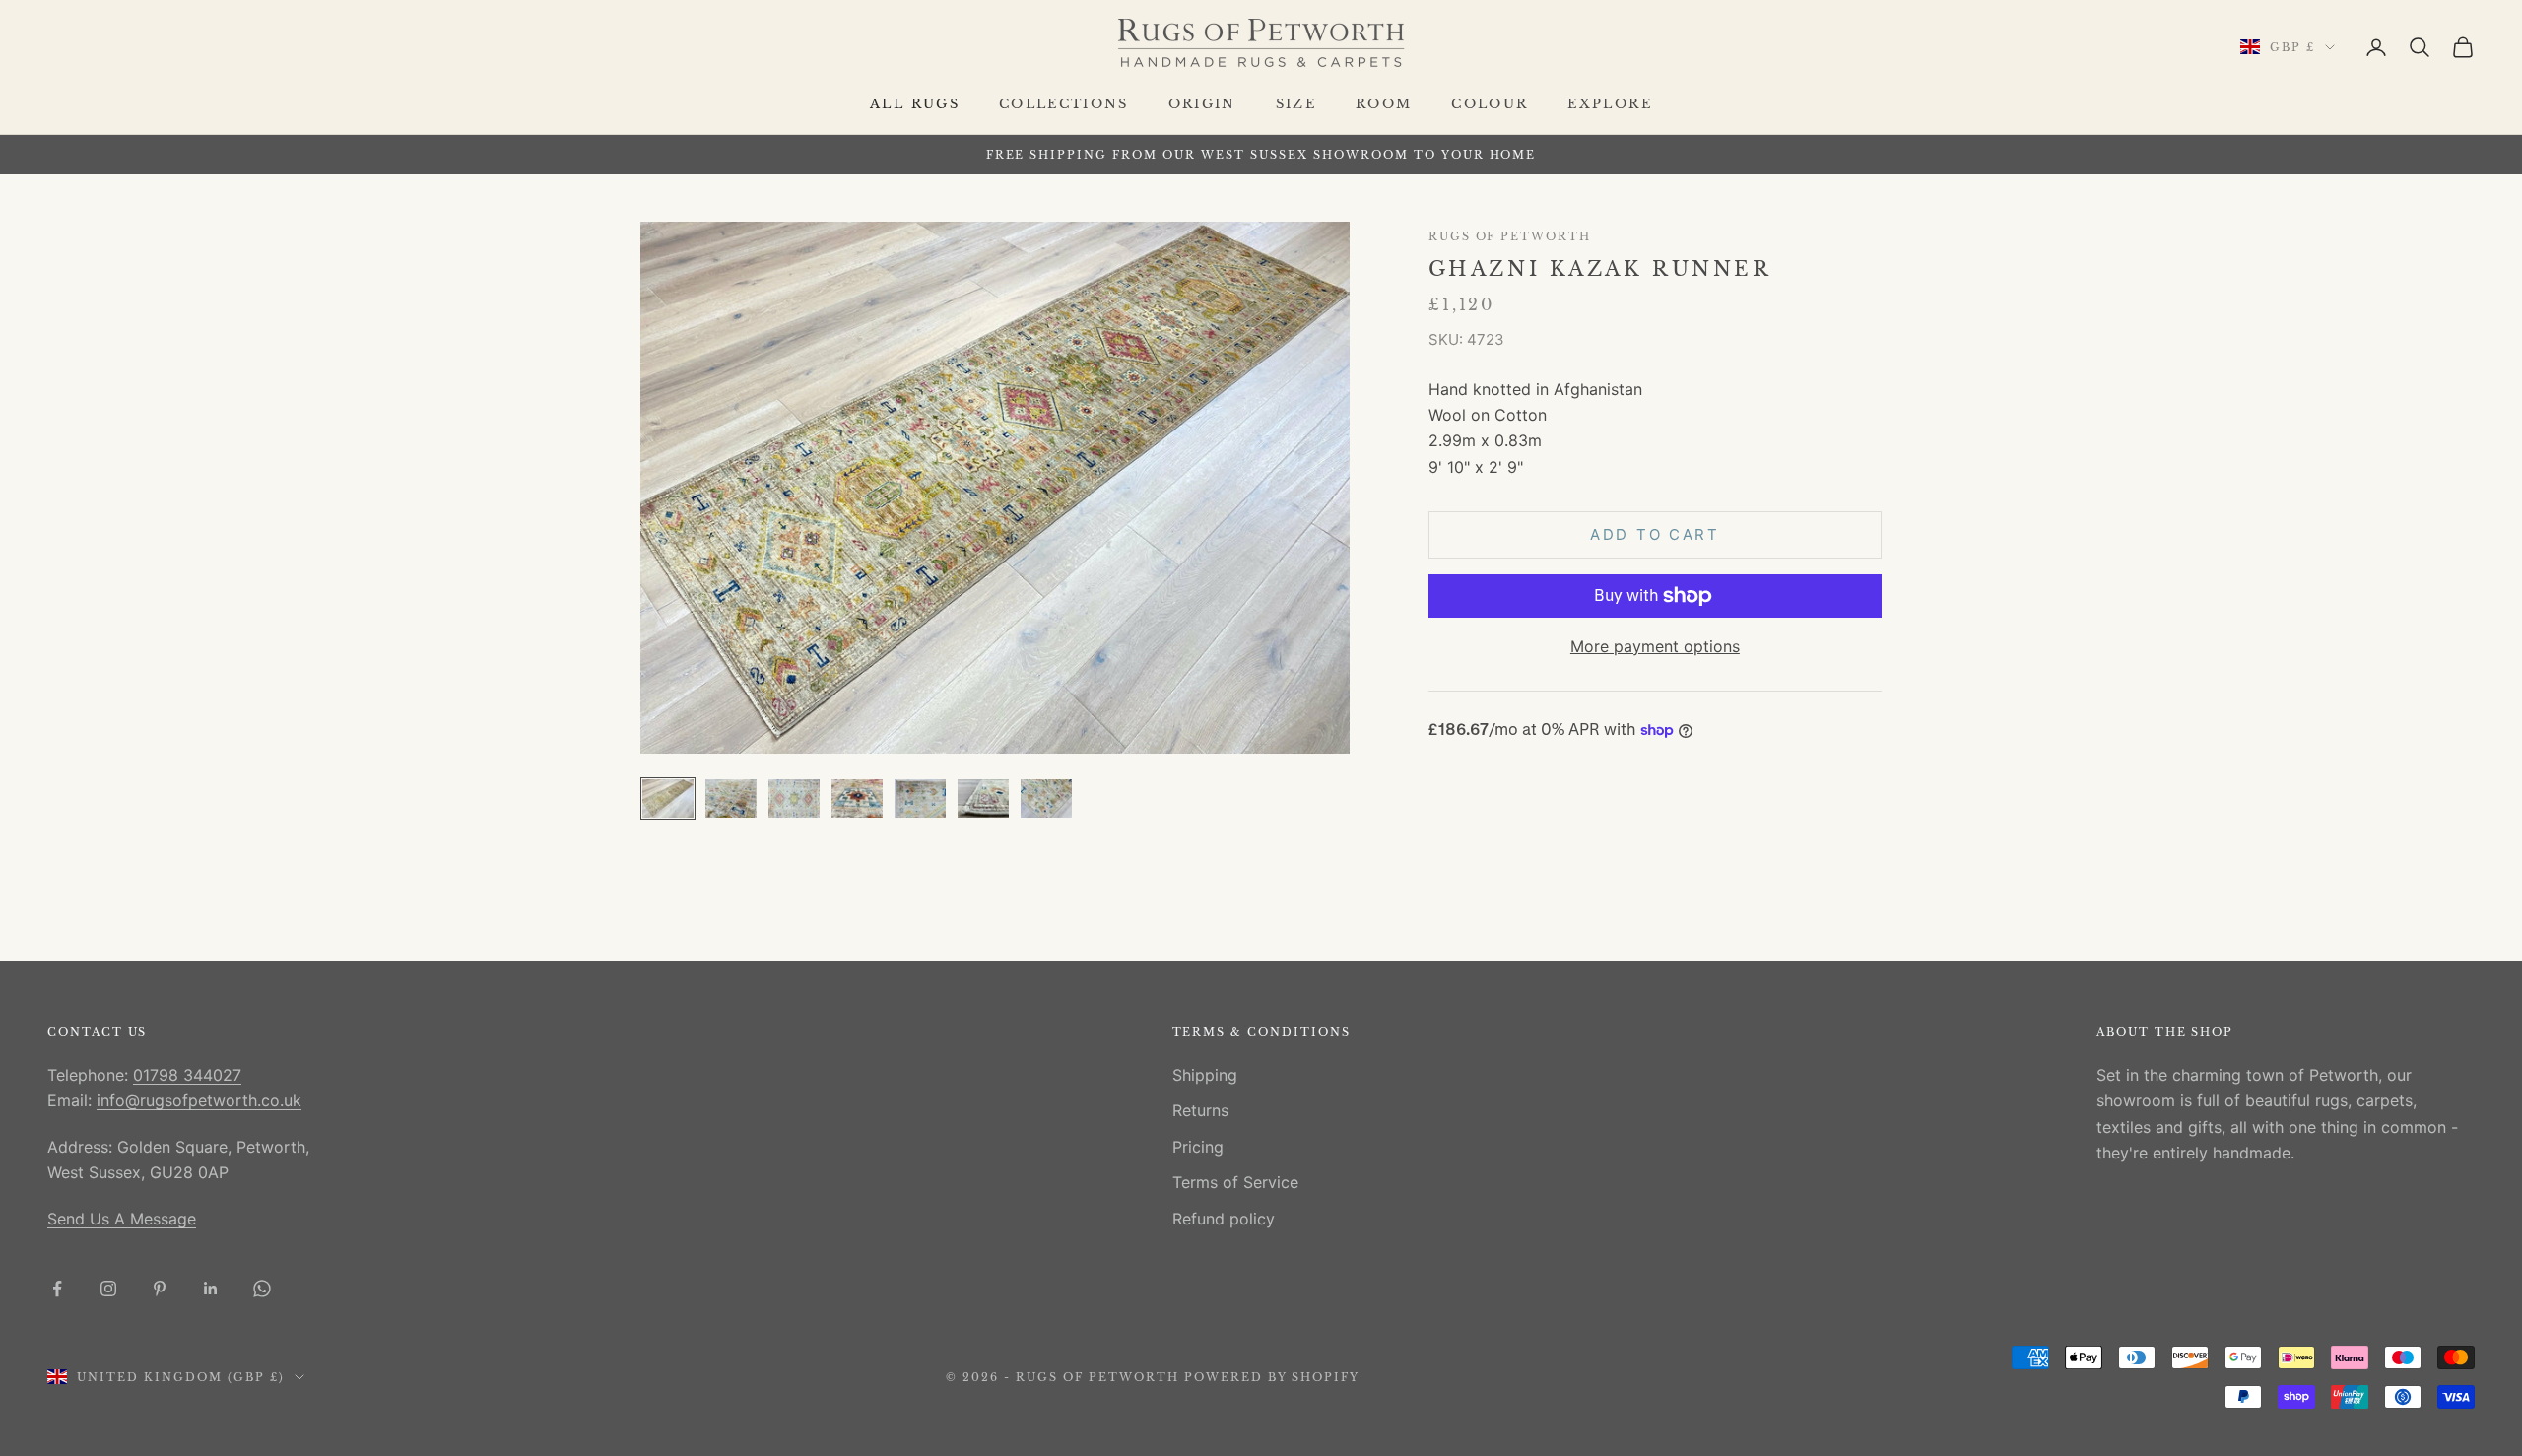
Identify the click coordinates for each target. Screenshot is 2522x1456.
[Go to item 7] (1046, 798)
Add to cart (1655, 534)
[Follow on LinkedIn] (211, 1289)
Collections (1064, 104)
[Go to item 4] (857, 798)
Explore (1609, 104)
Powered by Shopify (1272, 1377)
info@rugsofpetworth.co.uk (199, 1100)
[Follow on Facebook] (57, 1289)
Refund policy (1224, 1219)
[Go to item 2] (731, 798)
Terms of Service (1235, 1182)
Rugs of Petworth (1510, 237)
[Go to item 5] (920, 798)
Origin (1202, 104)
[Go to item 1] (668, 798)
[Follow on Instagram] (108, 1289)
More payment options (1655, 646)
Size (1296, 104)
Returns (1200, 1110)
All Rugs (915, 104)
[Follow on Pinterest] (160, 1289)
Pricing (1198, 1147)
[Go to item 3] (794, 798)
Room (1384, 104)
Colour (1490, 104)
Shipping (1205, 1075)
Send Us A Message (122, 1219)
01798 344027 (187, 1075)
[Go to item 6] (983, 798)
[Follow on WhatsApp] (262, 1289)
